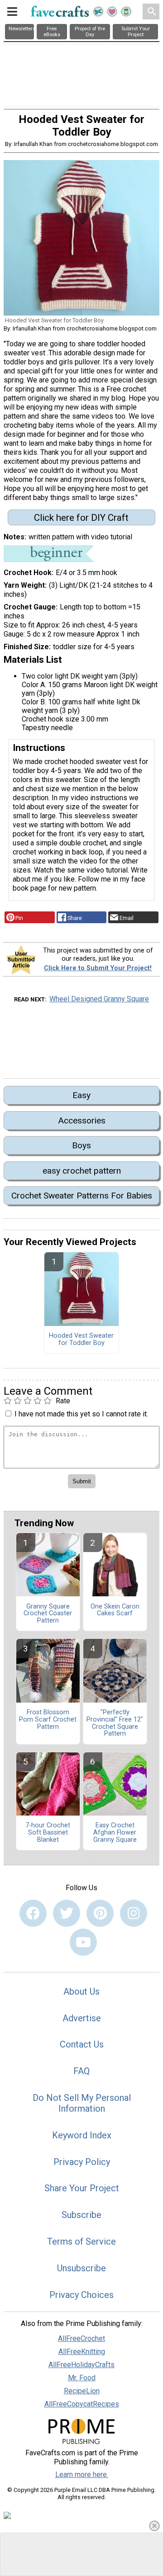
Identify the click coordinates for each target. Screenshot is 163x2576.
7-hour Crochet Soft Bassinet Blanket (48, 1833)
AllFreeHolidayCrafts (81, 2365)
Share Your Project (82, 2188)
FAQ (81, 2071)
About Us (81, 1991)
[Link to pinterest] (100, 1913)
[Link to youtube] (83, 1942)
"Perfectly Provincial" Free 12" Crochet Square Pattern (115, 1723)
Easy (81, 1095)
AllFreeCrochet (81, 2338)
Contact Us (82, 2044)
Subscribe (81, 2215)
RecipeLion (82, 2391)
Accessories (82, 1121)
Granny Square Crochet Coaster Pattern (48, 1614)
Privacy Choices (81, 2295)
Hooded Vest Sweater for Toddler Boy (81, 1340)
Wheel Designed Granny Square (99, 999)
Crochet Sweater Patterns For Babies (82, 1196)
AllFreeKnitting (82, 2352)
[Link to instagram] (134, 1913)
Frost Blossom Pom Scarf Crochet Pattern (48, 1720)
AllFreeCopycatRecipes (82, 2404)
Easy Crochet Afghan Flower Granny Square (115, 1833)
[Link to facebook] (33, 1913)
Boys (81, 1145)
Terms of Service (81, 2241)
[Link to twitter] (67, 1913)
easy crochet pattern (82, 1171)
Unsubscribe (81, 2268)
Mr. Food (82, 2378)
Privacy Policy (82, 2162)
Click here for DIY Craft (81, 518)
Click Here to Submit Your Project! (98, 968)
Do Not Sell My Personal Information (82, 2103)
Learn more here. (82, 2475)
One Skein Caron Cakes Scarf (115, 1610)
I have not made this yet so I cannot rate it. (81, 1414)
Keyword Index (82, 2135)
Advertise (82, 2018)
